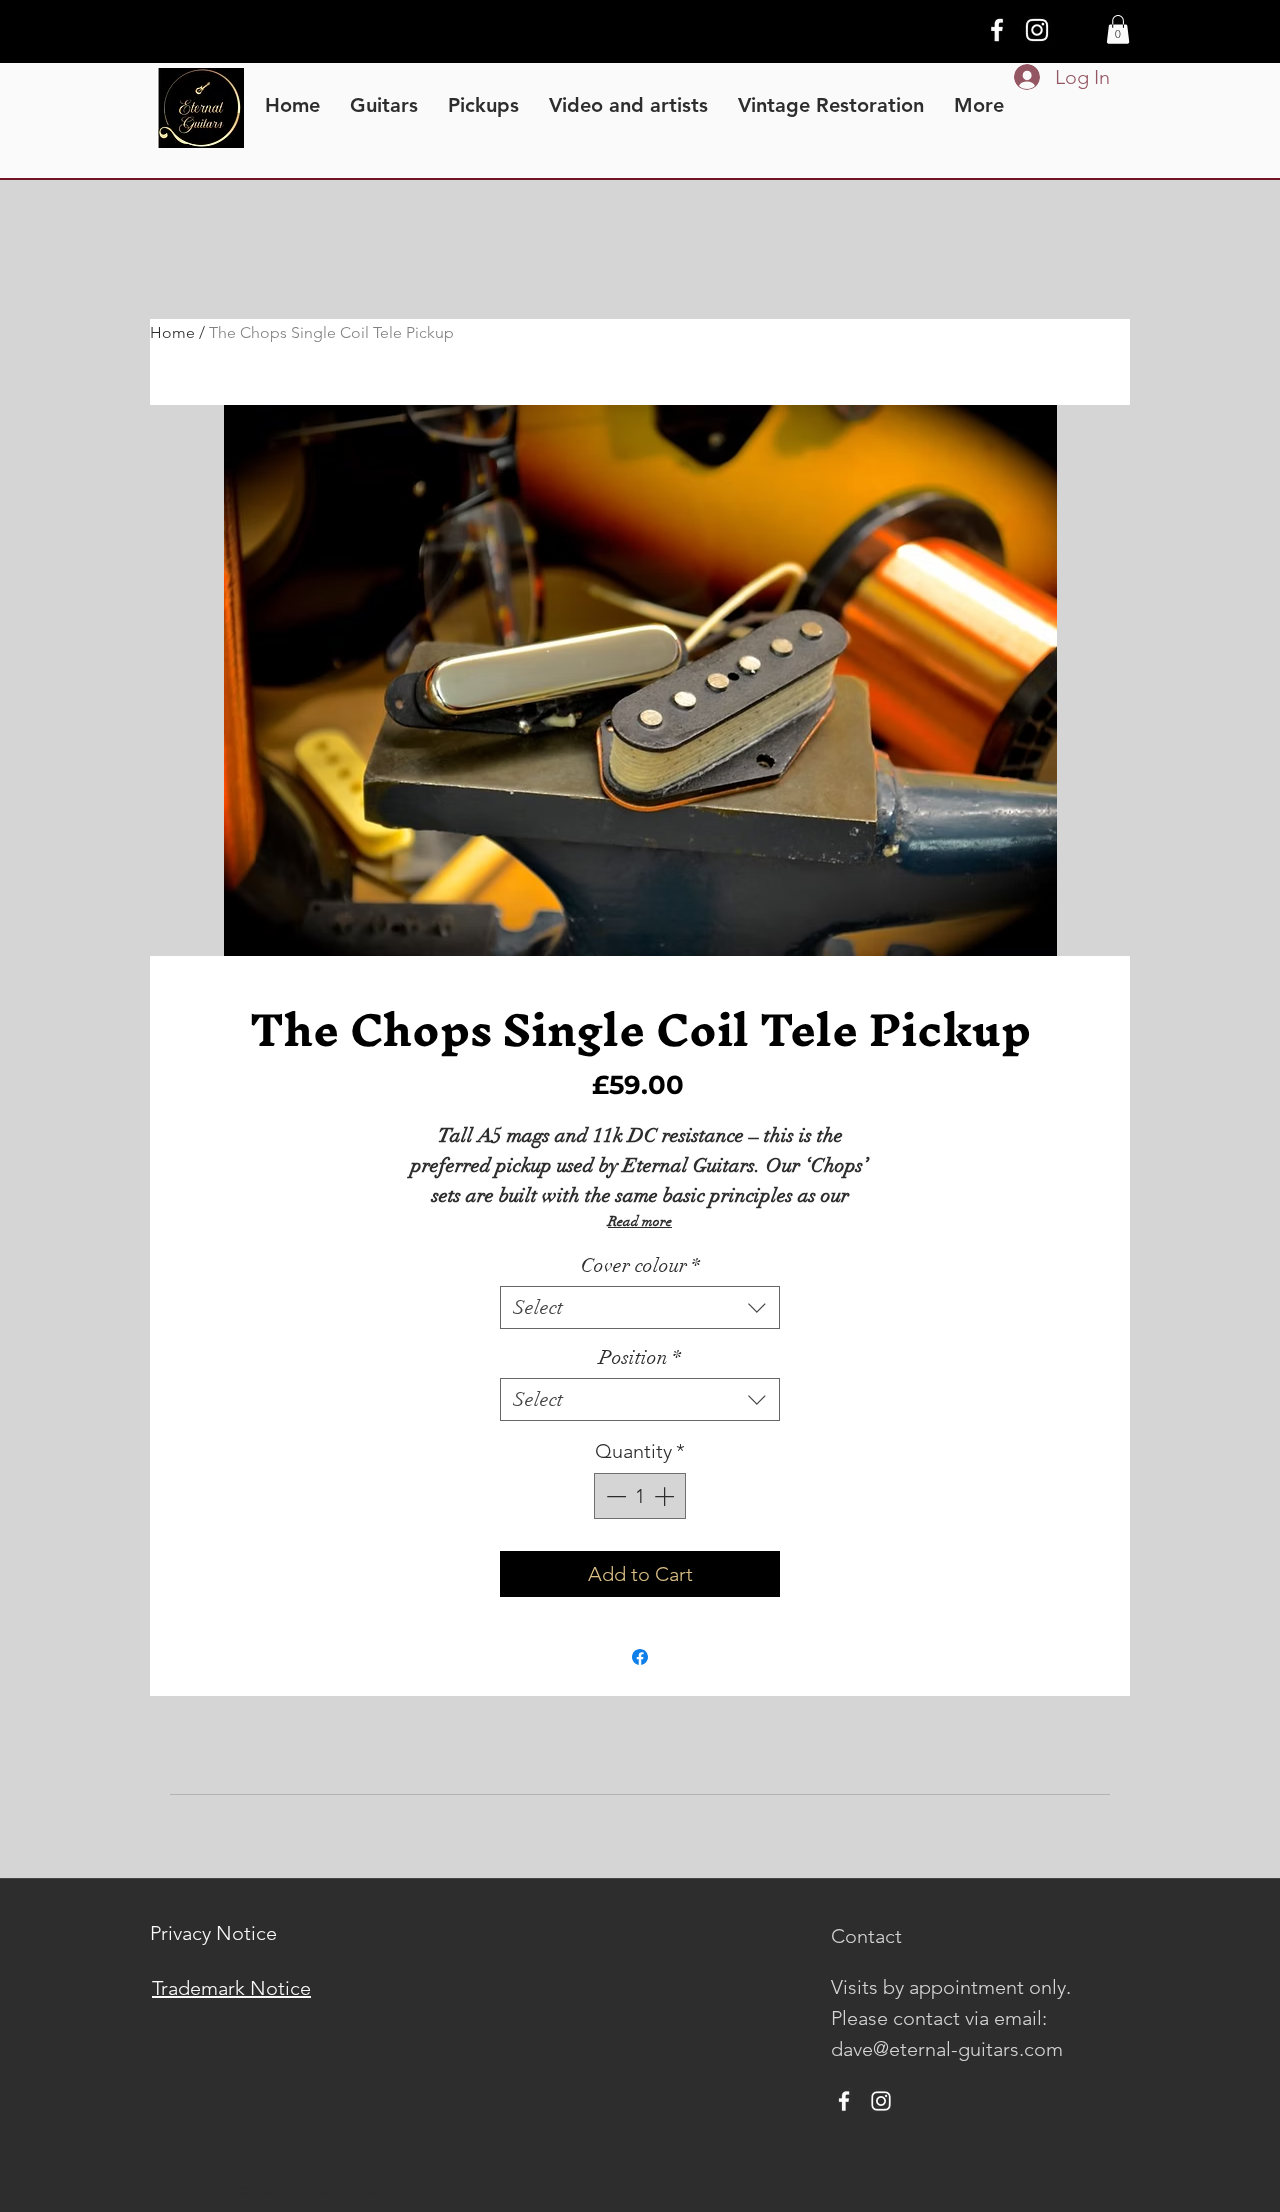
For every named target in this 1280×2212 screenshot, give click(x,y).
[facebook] (997, 30)
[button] (1118, 29)
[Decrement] (614, 1496)
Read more (640, 1221)
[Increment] (666, 1496)
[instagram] (1037, 30)
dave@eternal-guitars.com (947, 2049)
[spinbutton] (640, 1496)
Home (172, 332)
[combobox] (640, 1307)
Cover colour (640, 1265)
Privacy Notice (213, 1933)
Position (640, 1357)
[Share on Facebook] (640, 1657)
